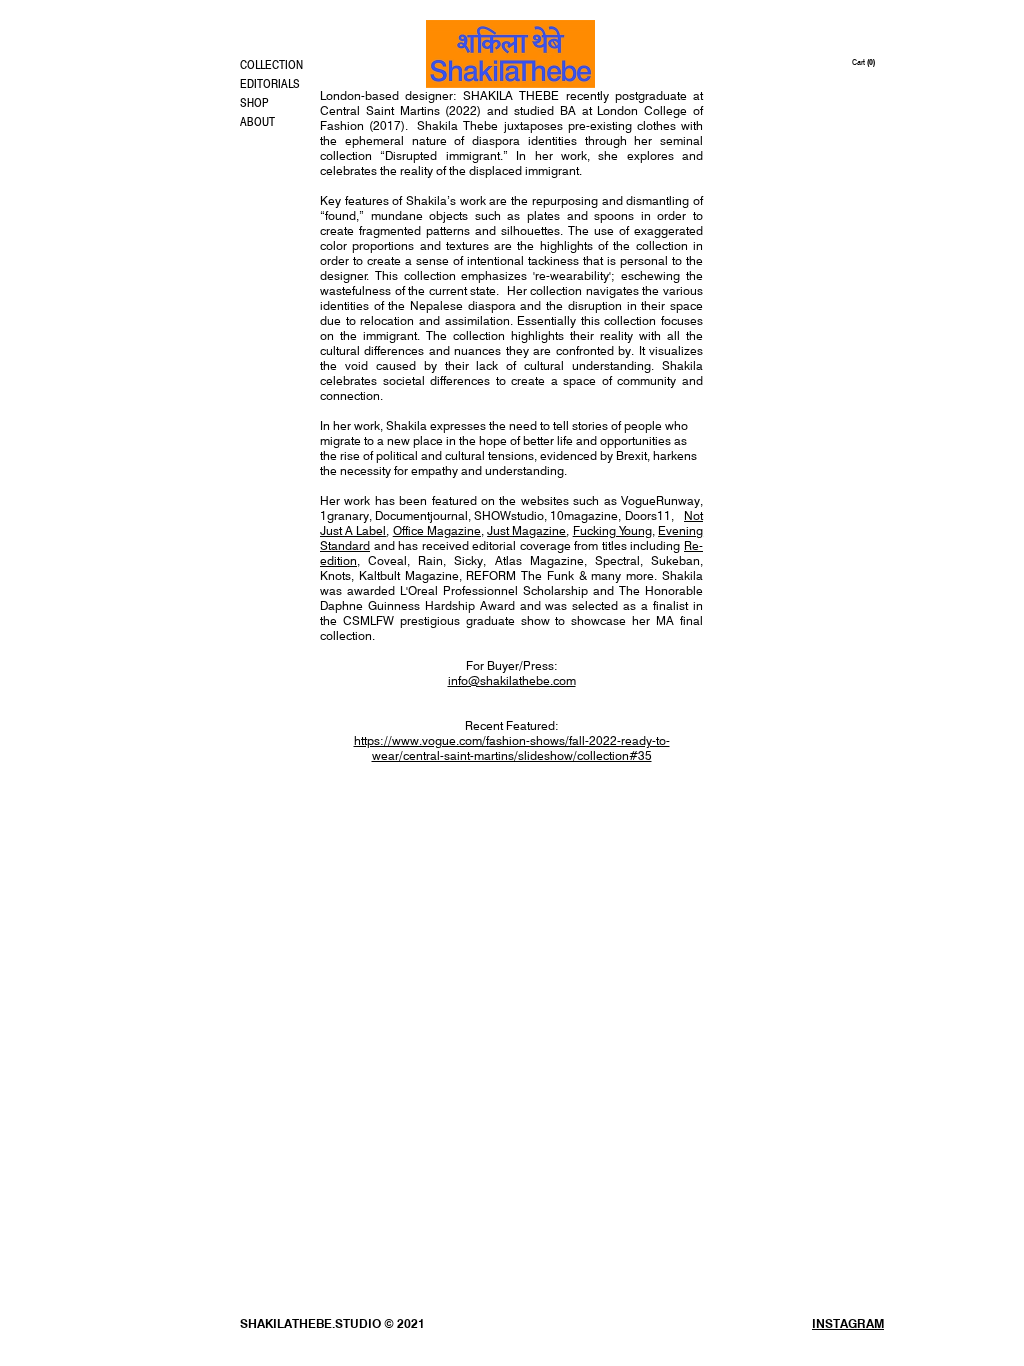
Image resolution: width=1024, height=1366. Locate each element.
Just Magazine (526, 530)
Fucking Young (612, 530)
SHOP (254, 102)
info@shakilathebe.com (512, 680)
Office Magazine (437, 530)
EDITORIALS (270, 83)
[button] (867, 62)
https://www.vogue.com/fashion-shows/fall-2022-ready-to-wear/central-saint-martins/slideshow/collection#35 (512, 748)
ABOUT (257, 121)
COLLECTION (271, 64)
